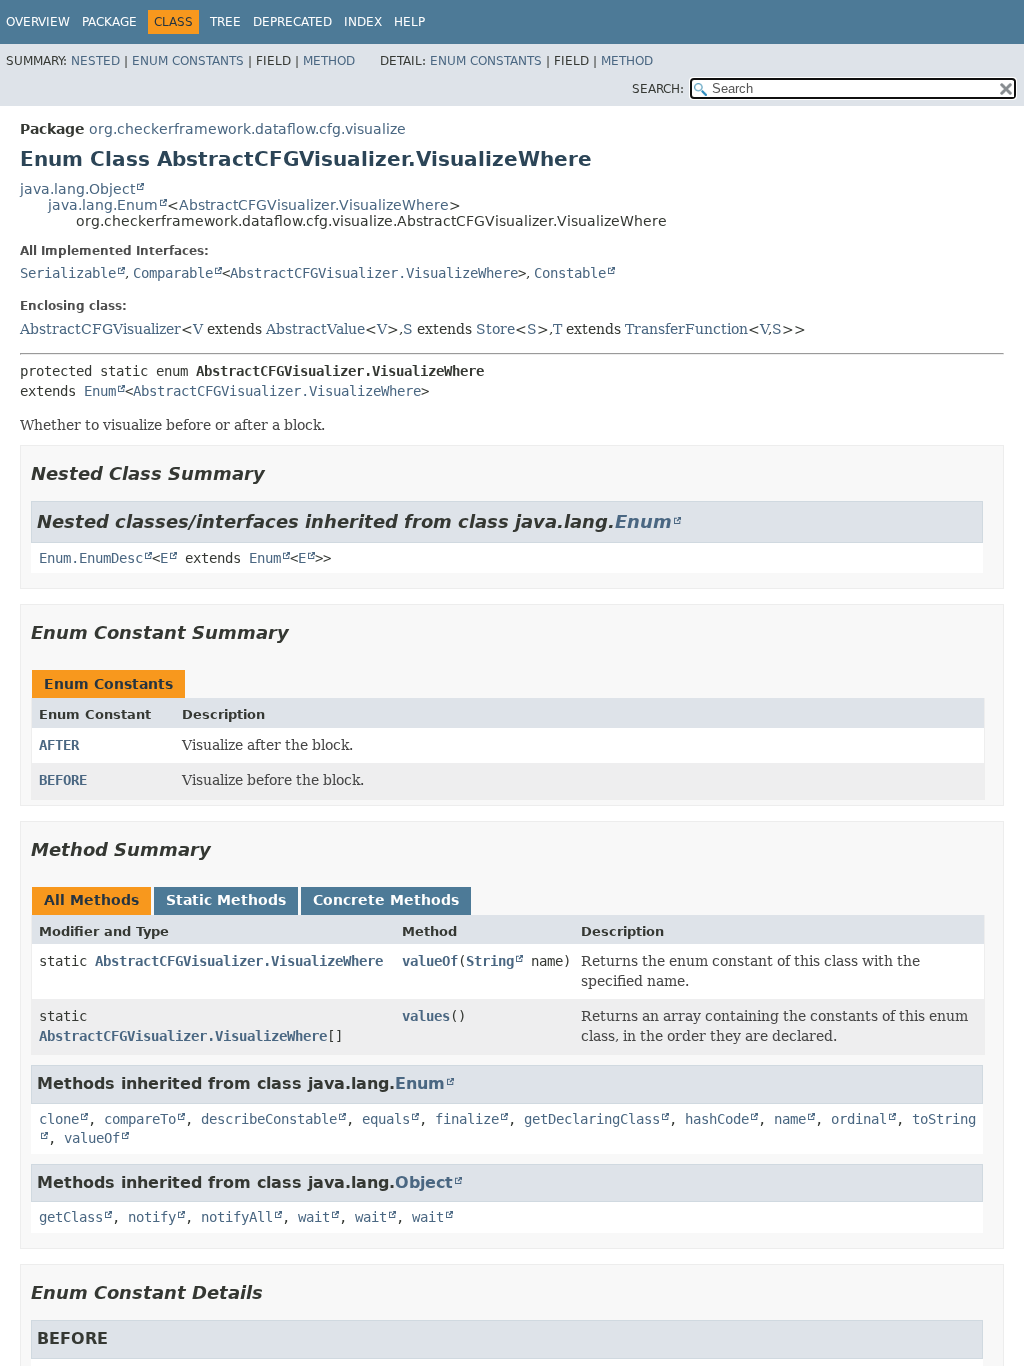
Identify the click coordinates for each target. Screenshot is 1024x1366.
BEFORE (63, 780)
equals (386, 1119)
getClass (71, 1217)
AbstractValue (315, 329)
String (490, 961)
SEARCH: (658, 89)
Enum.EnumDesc (91, 558)
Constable (570, 273)
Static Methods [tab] (226, 900)
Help (409, 22)
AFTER (59, 745)
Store (495, 329)
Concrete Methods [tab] (386, 900)
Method (329, 61)
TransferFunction (686, 329)
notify (152, 1217)
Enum (100, 391)
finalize (467, 1119)
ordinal (859, 1119)
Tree (225, 22)
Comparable (173, 273)
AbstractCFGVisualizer (100, 329)
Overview (38, 22)
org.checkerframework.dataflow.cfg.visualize (247, 129)
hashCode (717, 1119)
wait (314, 1217)
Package (109, 22)
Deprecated (292, 22)
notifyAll (237, 1217)
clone (59, 1119)
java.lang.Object (77, 189)
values (426, 1016)
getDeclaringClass (592, 1119)
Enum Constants (188, 61)
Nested (95, 61)
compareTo (140, 1119)
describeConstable (269, 1119)
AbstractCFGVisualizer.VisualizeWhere (314, 205)
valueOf (430, 961)
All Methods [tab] (91, 900)
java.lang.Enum (103, 205)
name (790, 1119)
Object (424, 1182)
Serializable (68, 273)
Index (363, 22)
